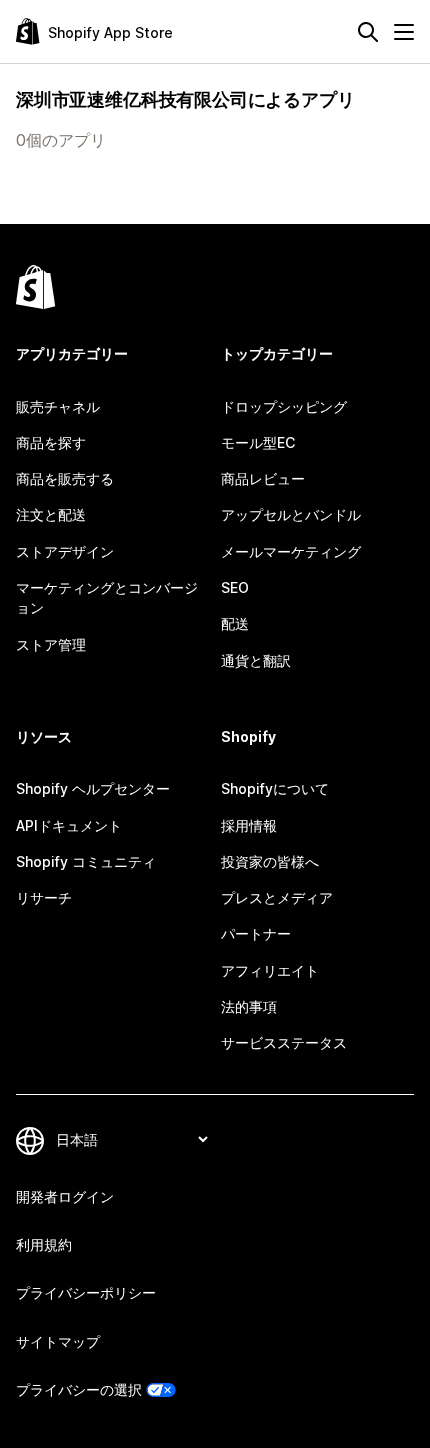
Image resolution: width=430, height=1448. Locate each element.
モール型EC (258, 442)
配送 (235, 623)
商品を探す (51, 442)
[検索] (368, 32)
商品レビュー (263, 478)
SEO (235, 587)
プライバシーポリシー (86, 1292)
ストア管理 (51, 644)
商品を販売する (65, 478)
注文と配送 (51, 514)
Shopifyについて (275, 788)
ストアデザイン (65, 551)
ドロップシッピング (284, 406)
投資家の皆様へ (270, 861)
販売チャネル (58, 406)
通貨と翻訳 (256, 660)
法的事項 (249, 1006)
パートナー (256, 933)
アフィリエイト (270, 970)
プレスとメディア (277, 897)
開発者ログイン (65, 1196)
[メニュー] (404, 32)
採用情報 (249, 825)
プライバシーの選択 (79, 1389)
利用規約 (44, 1244)
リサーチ (44, 897)
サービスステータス (284, 1042)
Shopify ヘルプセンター (93, 788)
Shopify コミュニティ (86, 861)
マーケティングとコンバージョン (107, 597)
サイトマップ (58, 1341)
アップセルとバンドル (291, 514)
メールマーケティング (291, 551)
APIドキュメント (69, 825)
